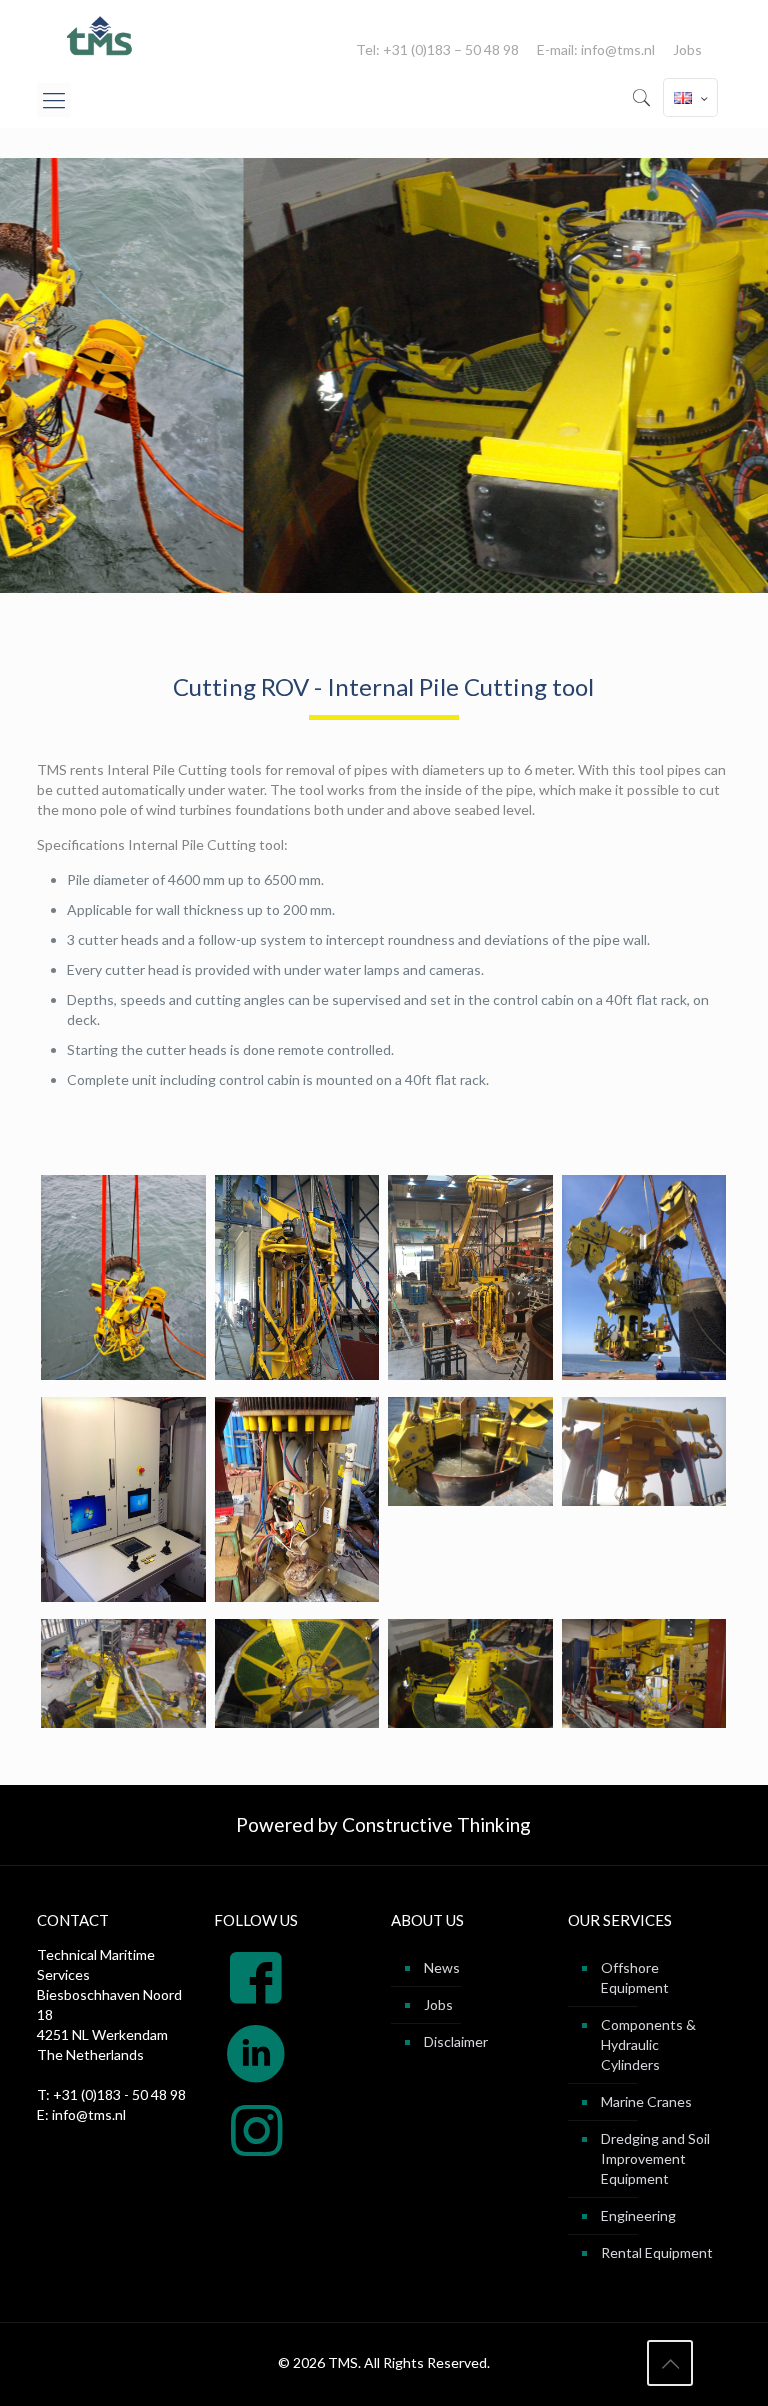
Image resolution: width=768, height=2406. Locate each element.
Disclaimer (456, 2041)
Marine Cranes (646, 2101)
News (442, 1967)
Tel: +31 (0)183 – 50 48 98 (437, 50)
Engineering (638, 2215)
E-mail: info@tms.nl (596, 50)
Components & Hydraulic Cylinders (648, 2044)
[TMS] (101, 35)
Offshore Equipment (635, 1977)
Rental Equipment (657, 2252)
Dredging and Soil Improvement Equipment (655, 2158)
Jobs (687, 50)
